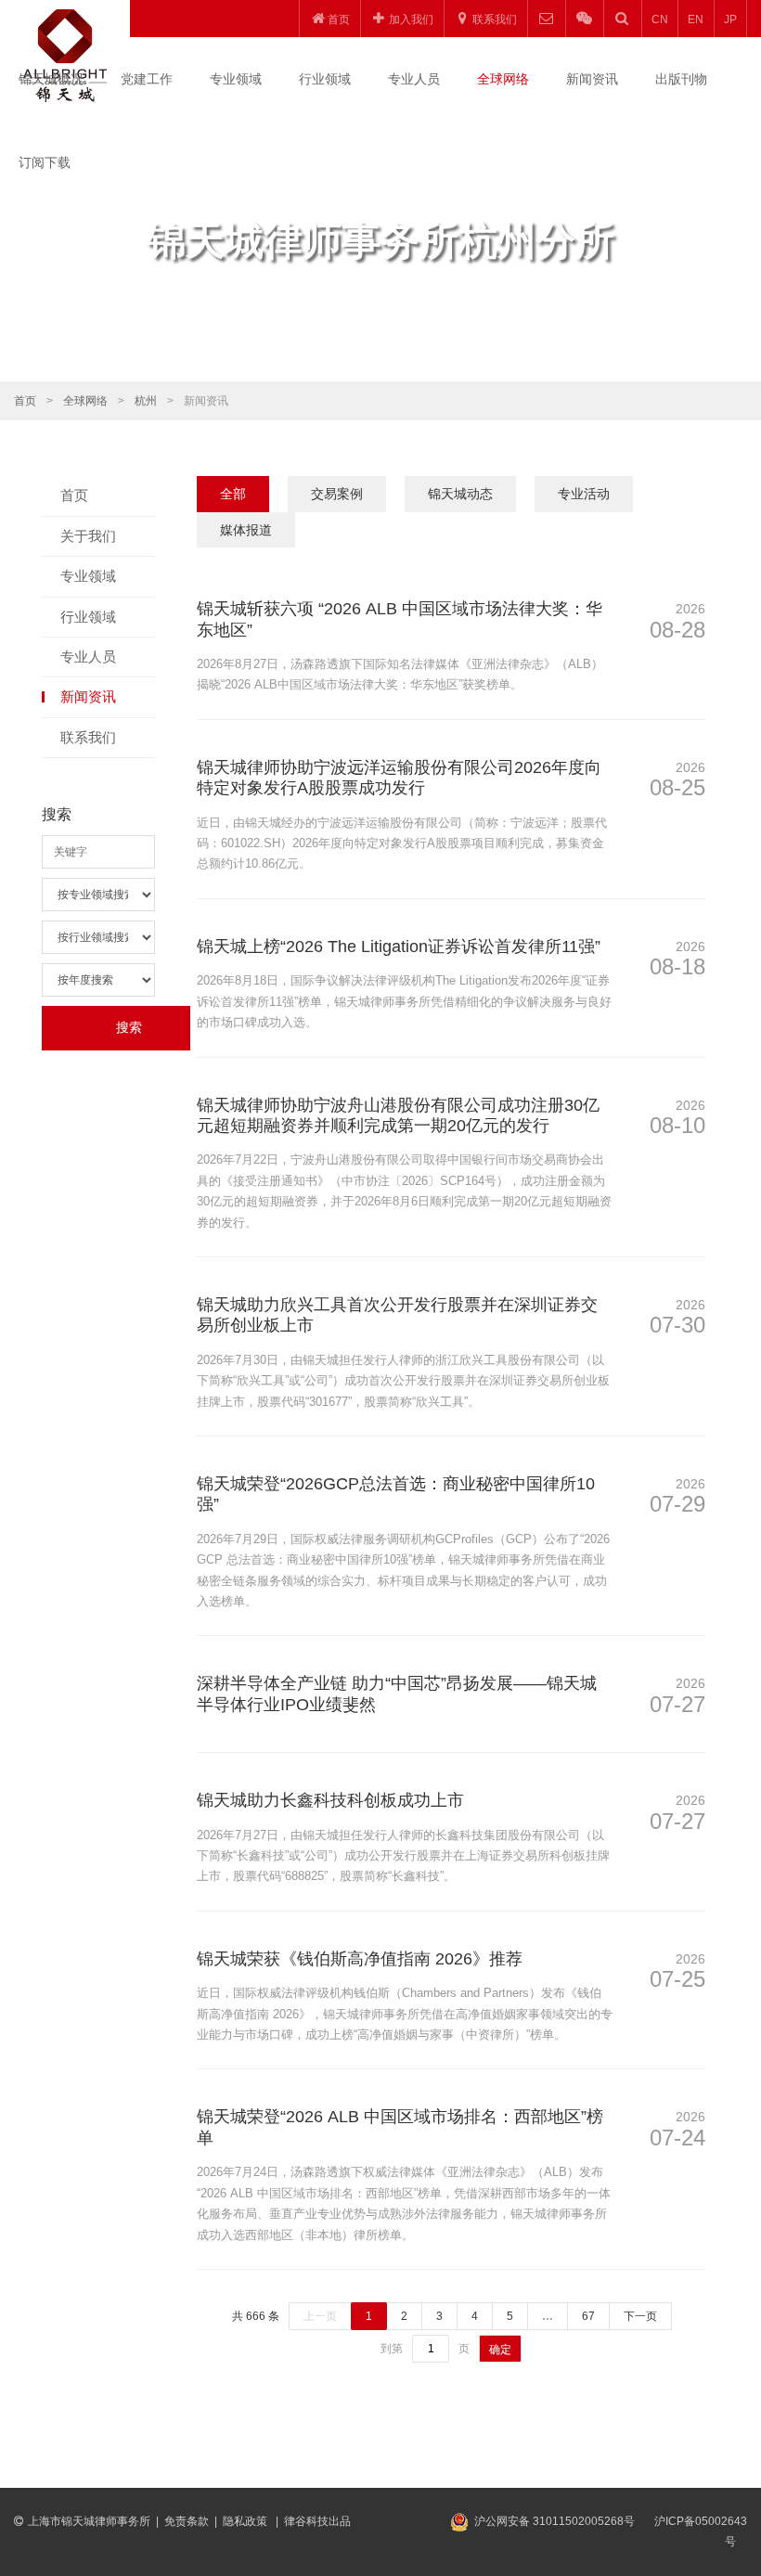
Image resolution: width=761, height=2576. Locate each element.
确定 (500, 2350)
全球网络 (503, 79)
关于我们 (88, 536)
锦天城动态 (460, 494)
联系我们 (88, 737)
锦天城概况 (51, 79)
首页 (25, 401)
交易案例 (337, 494)
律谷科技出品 (317, 2521)
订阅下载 (45, 162)
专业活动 (584, 494)
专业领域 (236, 79)
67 (588, 2316)
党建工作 (147, 79)
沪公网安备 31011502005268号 (555, 2521)
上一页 (320, 2316)
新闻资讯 (592, 79)
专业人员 (414, 79)
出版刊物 (681, 79)
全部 (233, 494)
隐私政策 (246, 2521)
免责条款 (187, 2521)
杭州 (146, 401)
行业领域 (325, 79)
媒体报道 (246, 530)
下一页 (640, 2316)
